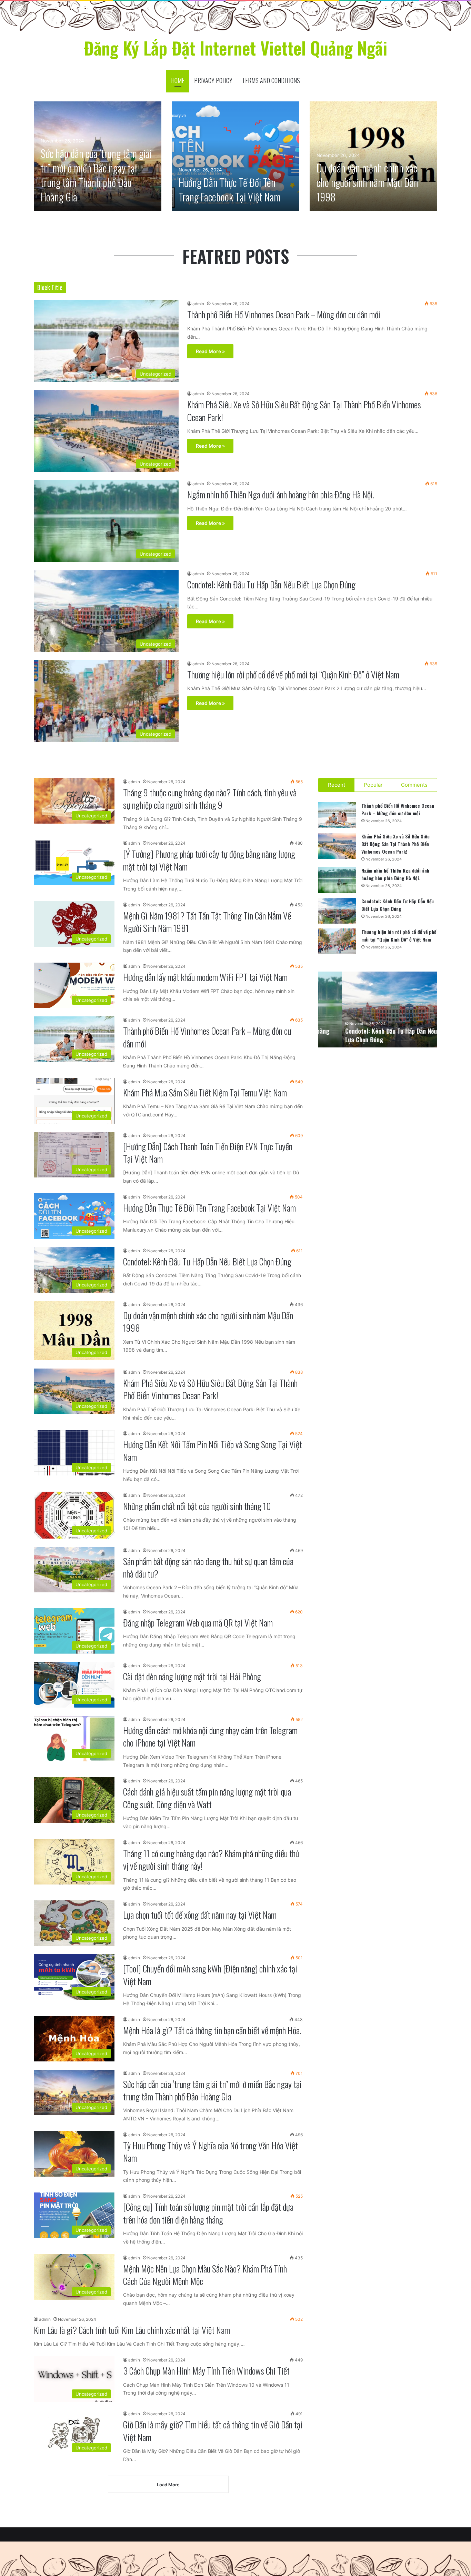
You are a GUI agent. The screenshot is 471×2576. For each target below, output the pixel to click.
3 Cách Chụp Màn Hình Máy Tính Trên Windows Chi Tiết (206, 2371)
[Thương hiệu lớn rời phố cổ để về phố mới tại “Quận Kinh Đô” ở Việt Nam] (337, 941)
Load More (168, 2485)
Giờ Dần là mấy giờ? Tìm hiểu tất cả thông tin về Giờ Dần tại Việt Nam (213, 2431)
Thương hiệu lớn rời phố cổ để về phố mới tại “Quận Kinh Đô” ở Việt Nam (293, 674)
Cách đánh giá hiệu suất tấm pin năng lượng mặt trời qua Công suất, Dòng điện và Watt (207, 1798)
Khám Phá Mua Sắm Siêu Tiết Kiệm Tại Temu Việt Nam (205, 1092)
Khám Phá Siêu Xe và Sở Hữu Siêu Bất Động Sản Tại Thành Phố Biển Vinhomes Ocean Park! (304, 411)
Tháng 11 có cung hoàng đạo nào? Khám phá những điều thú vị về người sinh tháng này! (211, 1859)
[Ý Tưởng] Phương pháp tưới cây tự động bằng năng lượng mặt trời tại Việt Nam (209, 860)
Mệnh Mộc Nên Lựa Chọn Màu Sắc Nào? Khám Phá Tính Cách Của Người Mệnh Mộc (205, 2275)
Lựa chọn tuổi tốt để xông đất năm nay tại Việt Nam (200, 1915)
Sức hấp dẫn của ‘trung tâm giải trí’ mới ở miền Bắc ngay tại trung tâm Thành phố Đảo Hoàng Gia (96, 175)
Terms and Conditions (271, 80)
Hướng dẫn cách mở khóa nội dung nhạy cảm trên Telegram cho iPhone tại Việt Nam (210, 1736)
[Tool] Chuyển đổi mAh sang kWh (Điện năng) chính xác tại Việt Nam (210, 1975)
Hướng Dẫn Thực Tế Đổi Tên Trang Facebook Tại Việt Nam (230, 190)
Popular (373, 785)
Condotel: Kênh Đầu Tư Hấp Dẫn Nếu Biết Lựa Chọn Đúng (271, 584)
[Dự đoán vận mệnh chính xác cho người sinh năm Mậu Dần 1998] (373, 156)
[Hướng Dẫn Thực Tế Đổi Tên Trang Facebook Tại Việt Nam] (235, 156)
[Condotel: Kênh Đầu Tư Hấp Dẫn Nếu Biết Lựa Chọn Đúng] (337, 911)
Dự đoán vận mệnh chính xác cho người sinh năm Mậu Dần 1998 (367, 182)
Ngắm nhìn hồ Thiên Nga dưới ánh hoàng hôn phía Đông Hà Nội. (281, 494)
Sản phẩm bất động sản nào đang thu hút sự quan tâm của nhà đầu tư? (208, 1567)
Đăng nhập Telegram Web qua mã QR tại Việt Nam (198, 1623)
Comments (414, 785)
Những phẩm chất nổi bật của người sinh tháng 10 (197, 1506)
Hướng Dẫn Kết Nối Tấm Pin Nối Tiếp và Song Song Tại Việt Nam (213, 1450)
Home (178, 80)
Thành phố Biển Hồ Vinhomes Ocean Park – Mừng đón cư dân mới (284, 314)
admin (198, 304)
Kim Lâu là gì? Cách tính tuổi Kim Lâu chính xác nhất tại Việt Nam (132, 2330)
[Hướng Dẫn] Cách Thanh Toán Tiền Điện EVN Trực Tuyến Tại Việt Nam (208, 1152)
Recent (337, 785)
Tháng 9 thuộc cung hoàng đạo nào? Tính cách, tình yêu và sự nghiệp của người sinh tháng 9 (210, 799)
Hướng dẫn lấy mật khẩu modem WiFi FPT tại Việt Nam (205, 977)
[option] (98, 156)
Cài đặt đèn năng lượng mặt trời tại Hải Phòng (192, 1676)
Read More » (210, 351)
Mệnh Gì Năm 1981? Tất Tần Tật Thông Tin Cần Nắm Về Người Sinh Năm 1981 (207, 922)
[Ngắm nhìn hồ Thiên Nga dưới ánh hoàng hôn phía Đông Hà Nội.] (337, 880)
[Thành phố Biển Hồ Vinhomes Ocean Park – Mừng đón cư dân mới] (337, 815)
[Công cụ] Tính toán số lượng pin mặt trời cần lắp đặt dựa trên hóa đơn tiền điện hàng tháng (208, 2213)
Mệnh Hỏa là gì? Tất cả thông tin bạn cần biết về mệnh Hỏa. (212, 2030)
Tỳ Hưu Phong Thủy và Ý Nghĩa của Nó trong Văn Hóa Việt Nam (211, 2152)
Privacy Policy (213, 80)
